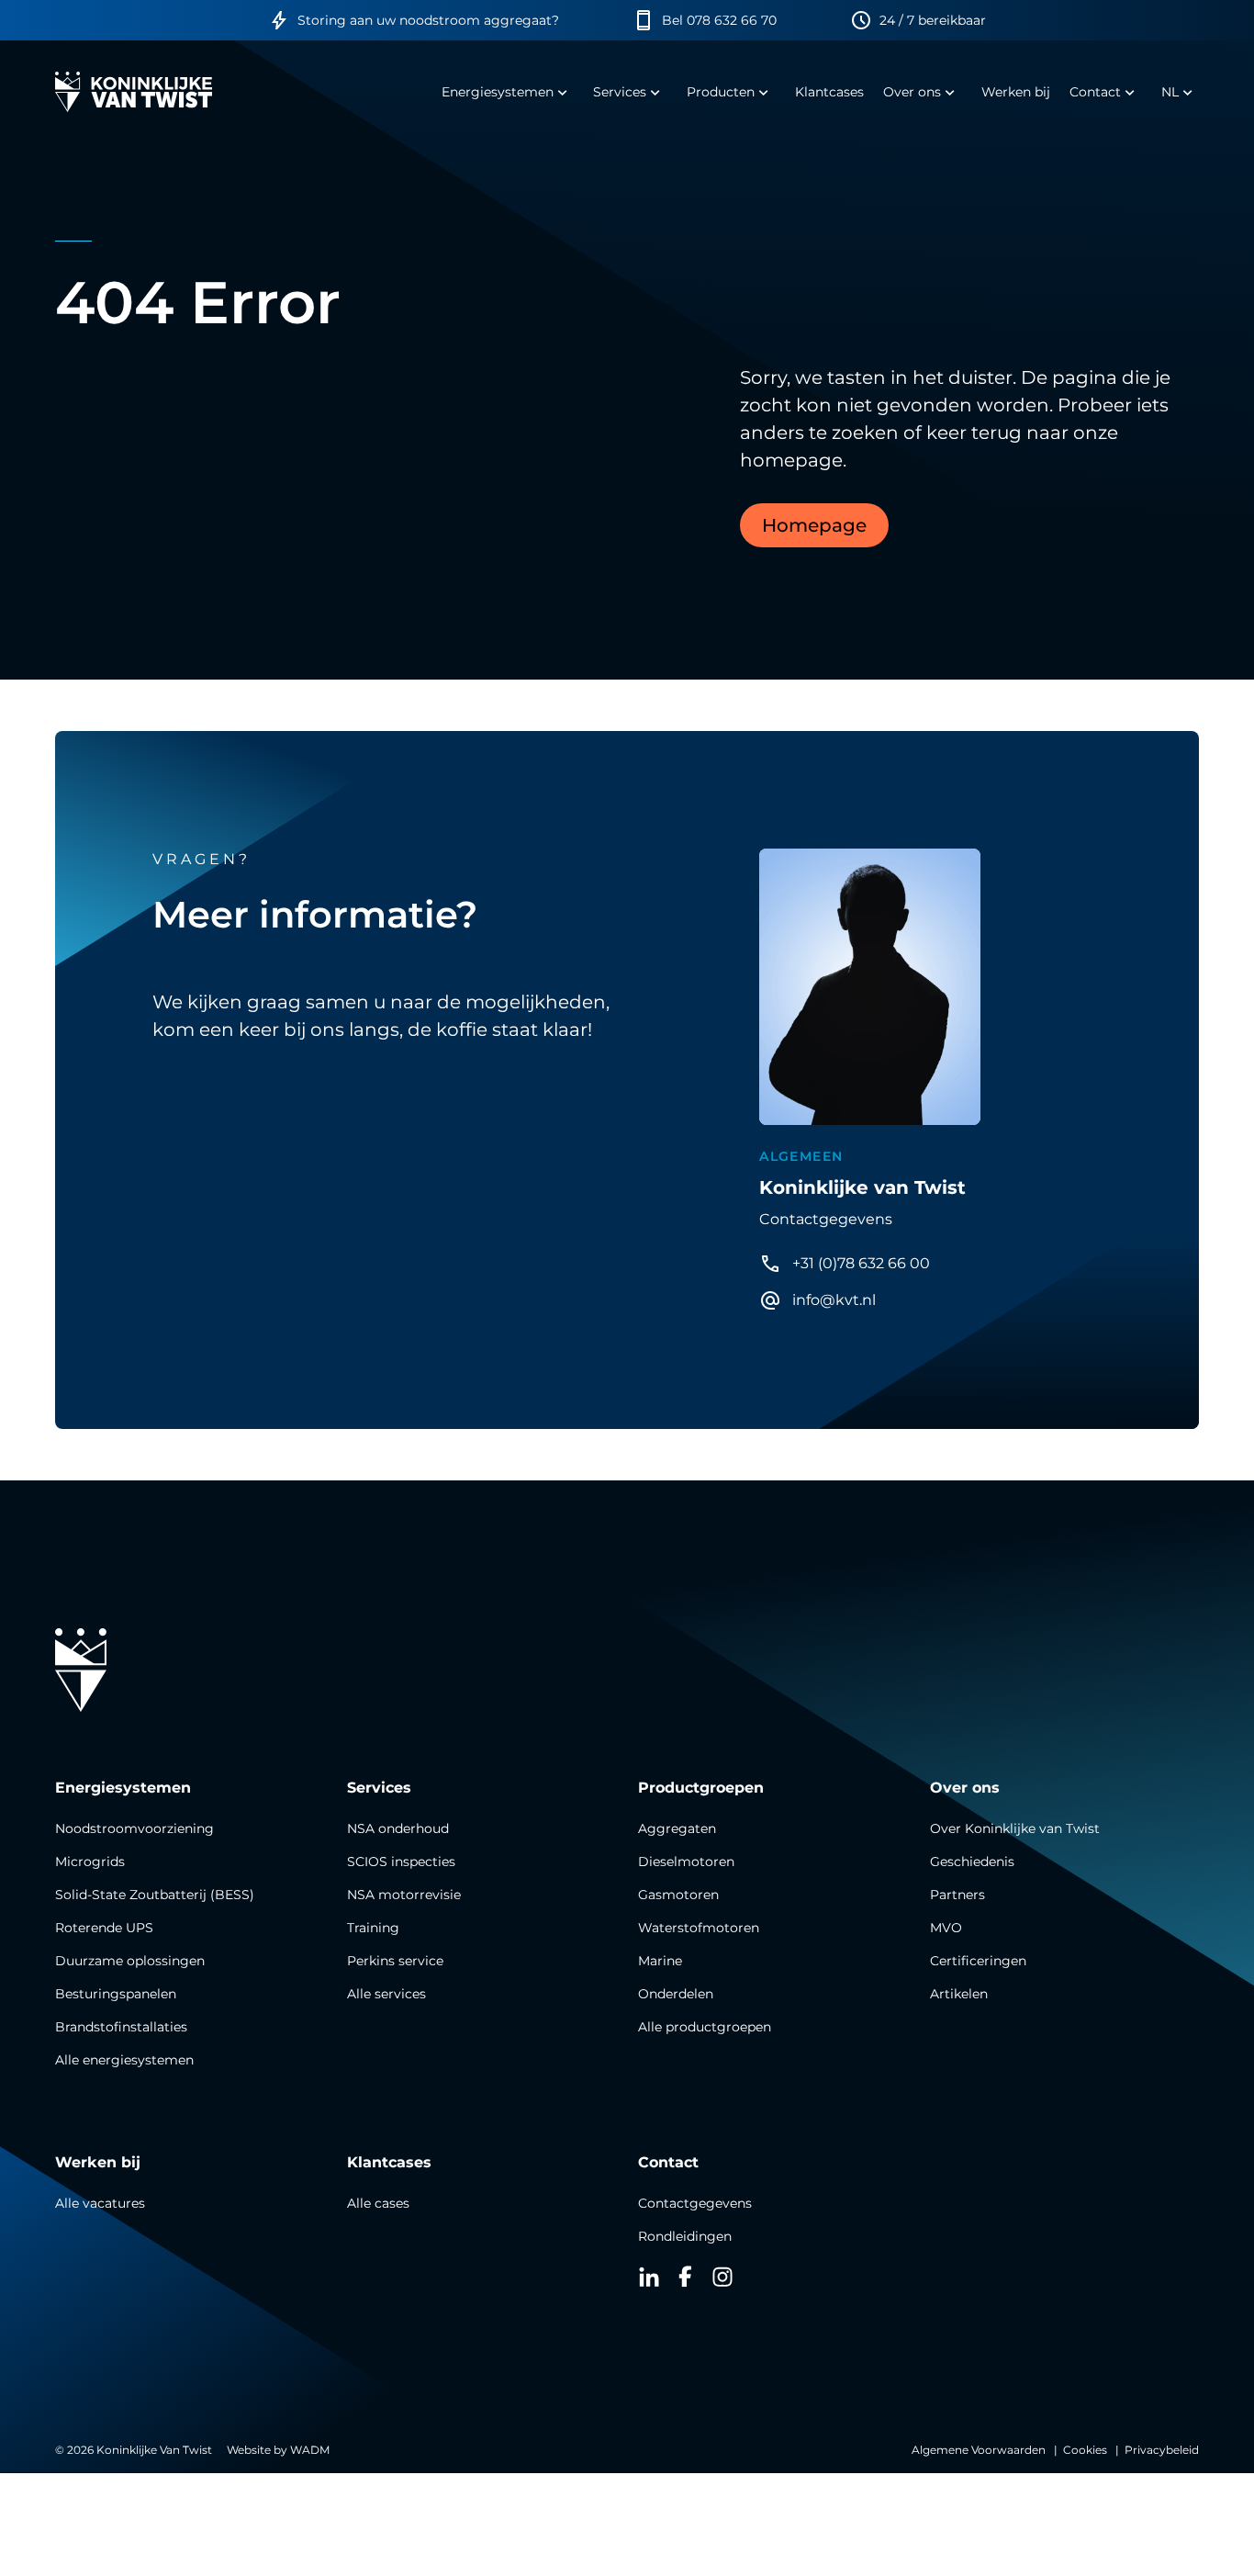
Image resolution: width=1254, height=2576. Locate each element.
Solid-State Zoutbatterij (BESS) (155, 1895)
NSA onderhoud (398, 1828)
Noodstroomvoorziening (134, 1828)
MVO (946, 1928)
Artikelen (959, 1994)
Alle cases (378, 2203)
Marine (660, 1961)
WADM (310, 2450)
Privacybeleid (1162, 2450)
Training (373, 1928)
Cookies (1085, 2450)
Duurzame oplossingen (130, 1961)
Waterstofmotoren (699, 1928)
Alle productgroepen (705, 2027)
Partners (957, 1895)
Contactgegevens (695, 2203)
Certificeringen (978, 1961)
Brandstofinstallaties (121, 2027)
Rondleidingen (685, 2236)
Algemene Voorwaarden (979, 2450)
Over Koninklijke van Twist (1015, 1828)
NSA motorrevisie (404, 1895)
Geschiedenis (972, 1862)
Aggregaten (677, 1828)
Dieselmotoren (686, 1862)
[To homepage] (134, 92)
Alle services (386, 1994)
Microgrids (90, 1862)
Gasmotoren (678, 1895)
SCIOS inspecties (401, 1862)
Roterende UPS (104, 1928)
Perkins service (395, 1961)
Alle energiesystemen (124, 2060)
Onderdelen (676, 1994)
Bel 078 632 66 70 (719, 20)
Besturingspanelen (116, 1994)
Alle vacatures (100, 2203)
